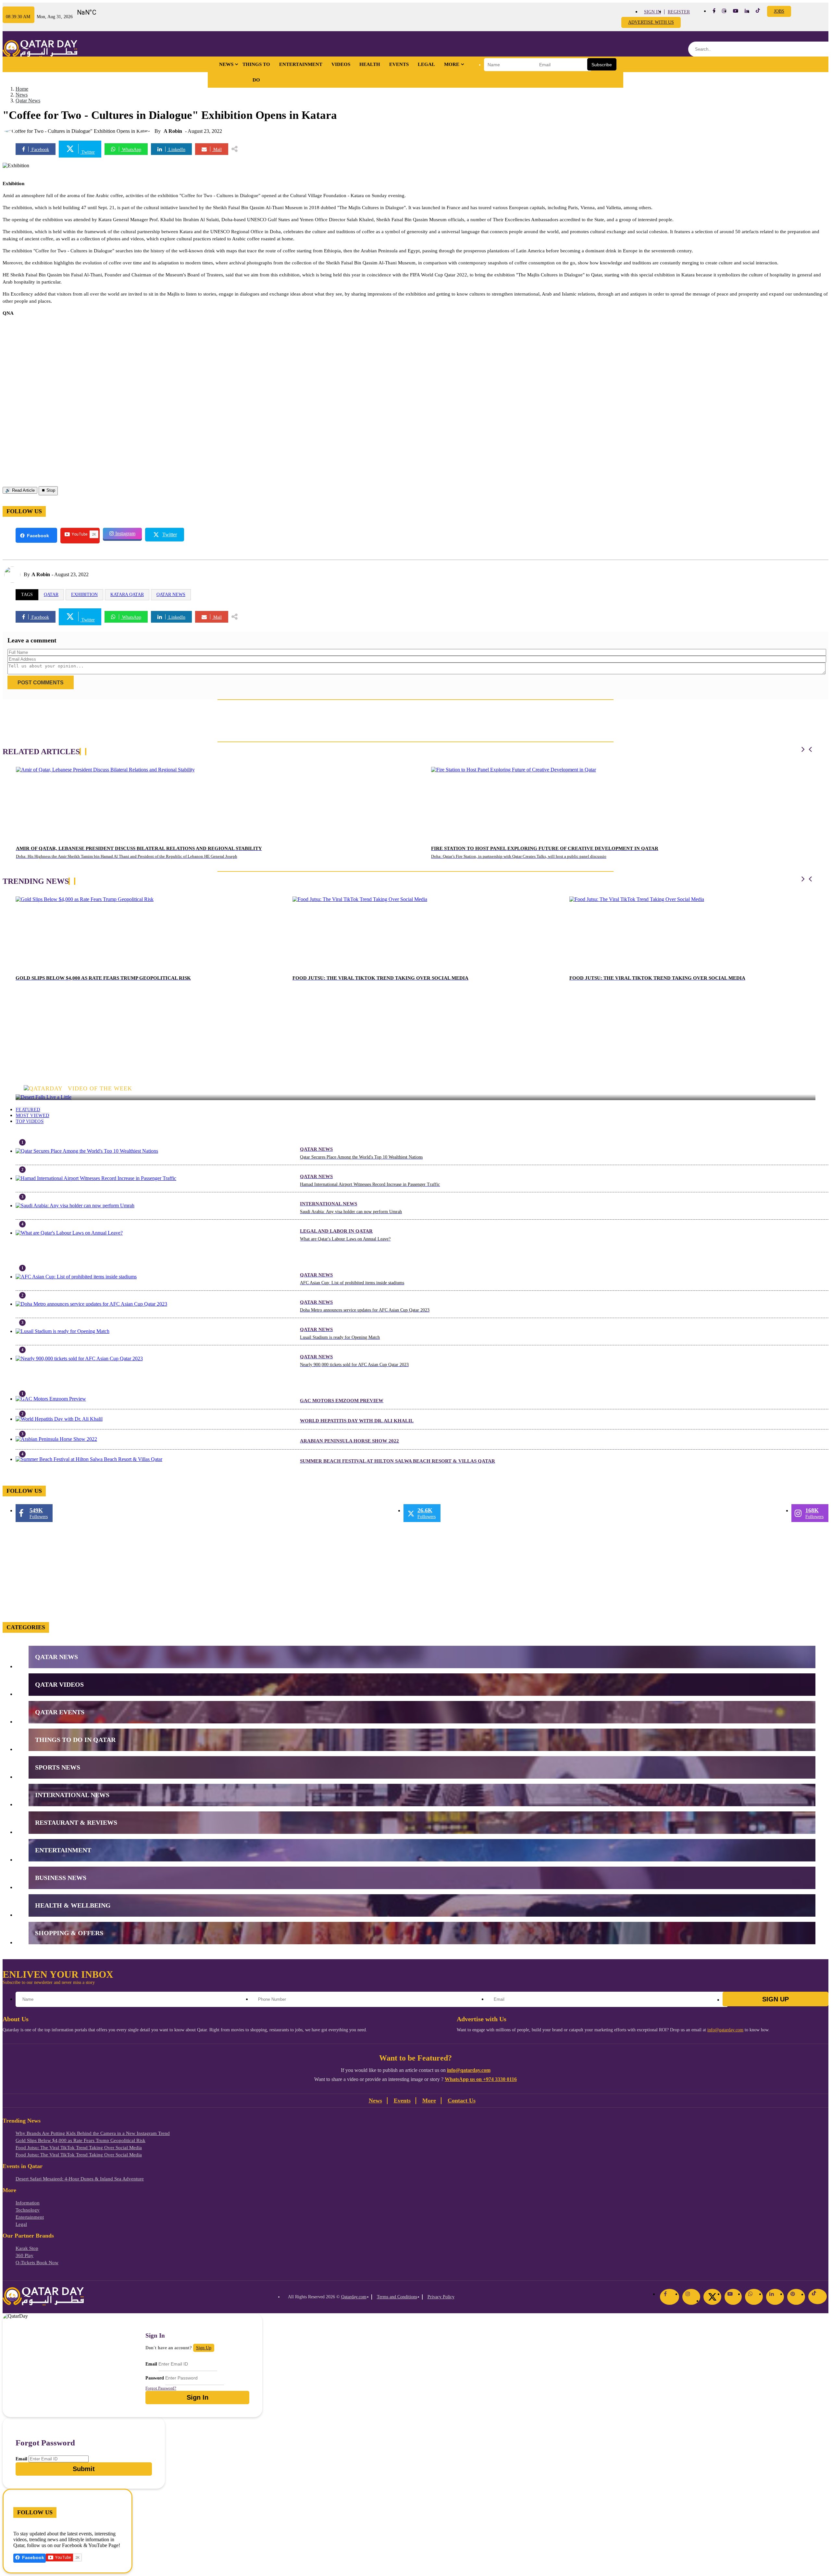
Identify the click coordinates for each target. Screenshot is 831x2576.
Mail (217, 150)
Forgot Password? (161, 2388)
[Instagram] (691, 2297)
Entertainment (301, 64)
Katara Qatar (127, 595)
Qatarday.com (354, 2297)
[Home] (40, 49)
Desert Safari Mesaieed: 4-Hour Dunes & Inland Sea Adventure (80, 2179)
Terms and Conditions (397, 2297)
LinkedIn (176, 150)
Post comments (41, 683)
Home (22, 89)
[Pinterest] (796, 2297)
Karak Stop (27, 2248)
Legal (426, 64)
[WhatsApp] (754, 2297)
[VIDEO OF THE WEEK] (415, 1097)
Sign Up (775, 1999)
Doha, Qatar (99, 10)
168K (814, 1513)
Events (399, 64)
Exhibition (84, 595)
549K (39, 1513)
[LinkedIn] (775, 2297)
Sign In (652, 12)
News (226, 64)
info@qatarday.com (725, 2030)
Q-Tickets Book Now (37, 2263)
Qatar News (28, 101)
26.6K (427, 1513)
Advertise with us (651, 22)
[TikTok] (818, 2297)
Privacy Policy (441, 2297)
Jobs (779, 11)
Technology (28, 2210)
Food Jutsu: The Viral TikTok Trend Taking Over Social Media (79, 2148)
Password (155, 2378)
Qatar (51, 595)
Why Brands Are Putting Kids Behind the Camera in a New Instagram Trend (93, 2133)
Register (679, 12)
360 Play (25, 2255)
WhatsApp (131, 150)
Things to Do (256, 72)
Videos (341, 64)
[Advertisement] (51, 362)
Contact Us (462, 2100)
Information (28, 2203)
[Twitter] (712, 2297)
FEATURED (28, 1110)
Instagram (125, 533)
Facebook (40, 150)
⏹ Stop (48, 490)
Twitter (87, 152)
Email (151, 2364)
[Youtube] (736, 11)
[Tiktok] (758, 12)
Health (370, 64)
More (452, 64)
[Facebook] (670, 2297)
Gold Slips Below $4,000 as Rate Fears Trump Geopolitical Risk (81, 2140)
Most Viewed (32, 1116)
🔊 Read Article (20, 490)
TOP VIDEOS (30, 1121)
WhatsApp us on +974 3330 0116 (481, 2079)
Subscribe (602, 65)
